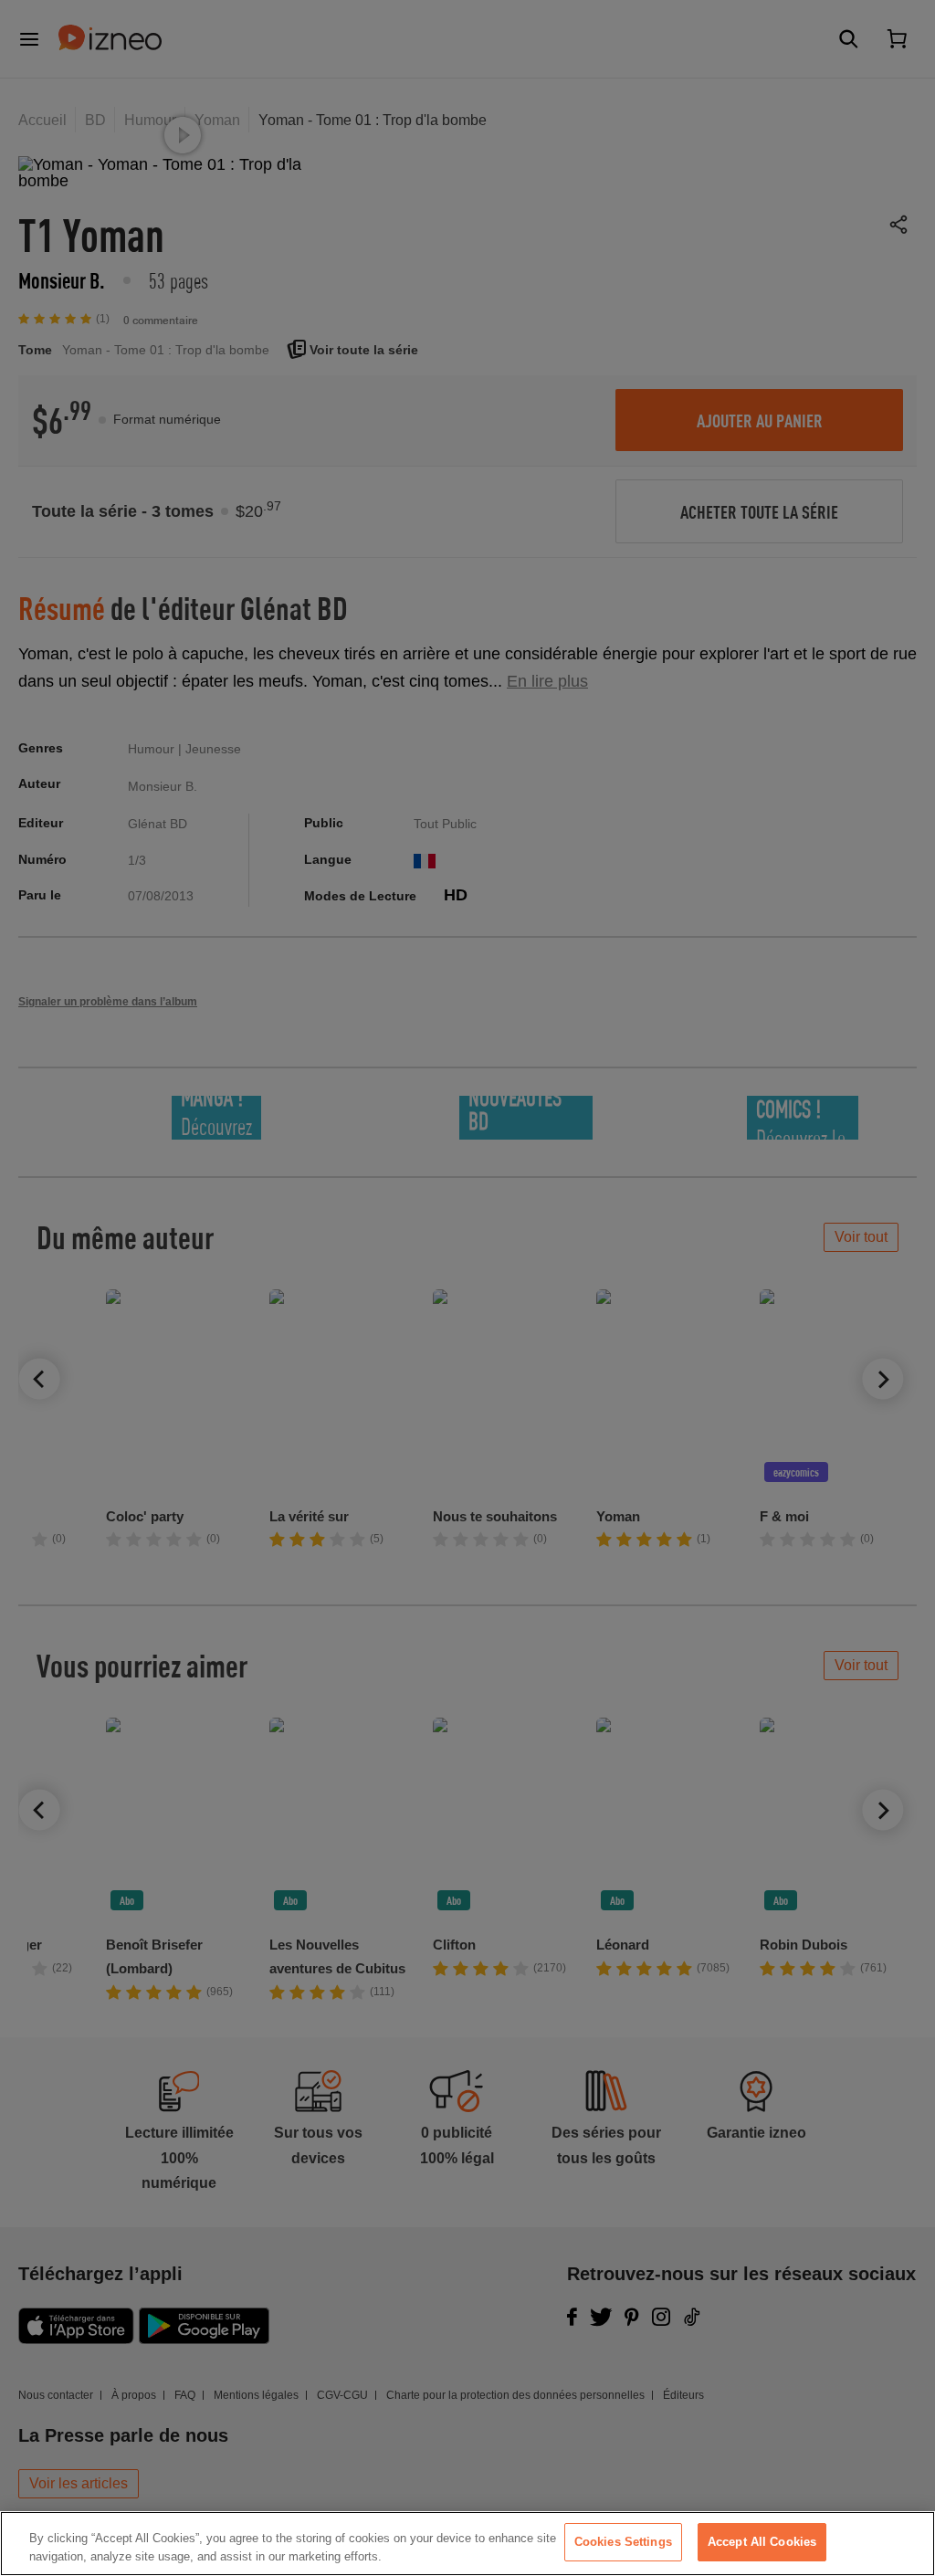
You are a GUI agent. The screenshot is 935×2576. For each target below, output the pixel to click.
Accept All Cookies (762, 2542)
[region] (467, 2544)
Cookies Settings (623, 2542)
